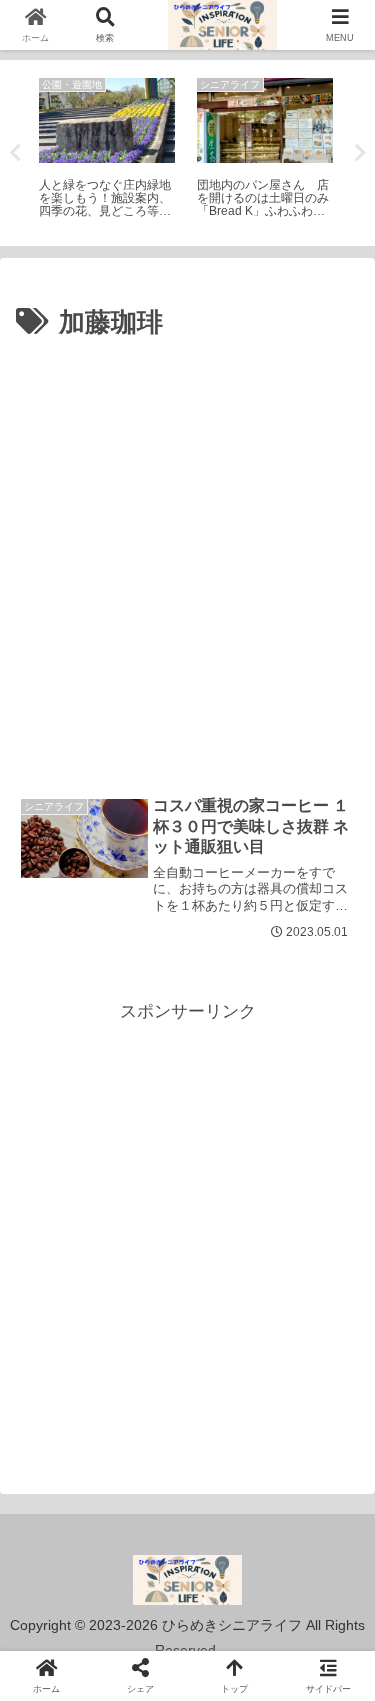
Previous (15, 153)
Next (360, 153)
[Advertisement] (187, 543)
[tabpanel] (107, 149)
